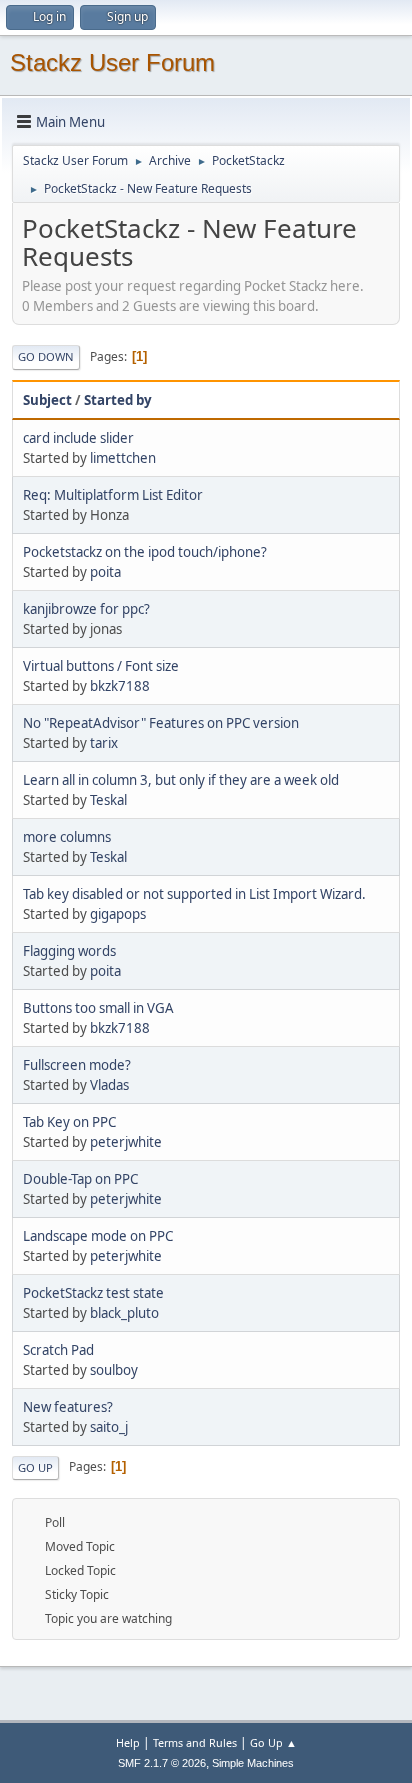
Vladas (109, 1085)
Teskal (108, 800)
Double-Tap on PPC (80, 1179)
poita (105, 572)
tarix (104, 743)
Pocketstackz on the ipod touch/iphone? (145, 552)
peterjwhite (126, 1142)
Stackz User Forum (112, 62)
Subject (47, 400)
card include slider (78, 438)
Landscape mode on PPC (98, 1236)
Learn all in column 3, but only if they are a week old (181, 780)
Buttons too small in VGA (98, 1008)
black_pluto (124, 1313)
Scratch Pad (58, 1350)
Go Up (35, 1467)
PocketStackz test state (93, 1293)
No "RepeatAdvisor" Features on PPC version (161, 723)
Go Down (46, 356)
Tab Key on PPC (69, 1122)
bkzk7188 (120, 686)
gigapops (118, 914)
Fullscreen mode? (77, 1065)
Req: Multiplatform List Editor (113, 495)
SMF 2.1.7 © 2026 (162, 1763)
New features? (68, 1407)
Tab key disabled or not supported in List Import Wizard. (194, 894)
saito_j (109, 1427)
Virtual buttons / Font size (101, 666)
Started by (118, 400)
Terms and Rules (195, 1742)
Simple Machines (253, 1763)
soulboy (114, 1370)
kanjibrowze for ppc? (86, 609)
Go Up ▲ (273, 1742)
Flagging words (69, 951)
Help (128, 1742)
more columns (67, 837)
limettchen (123, 458)
